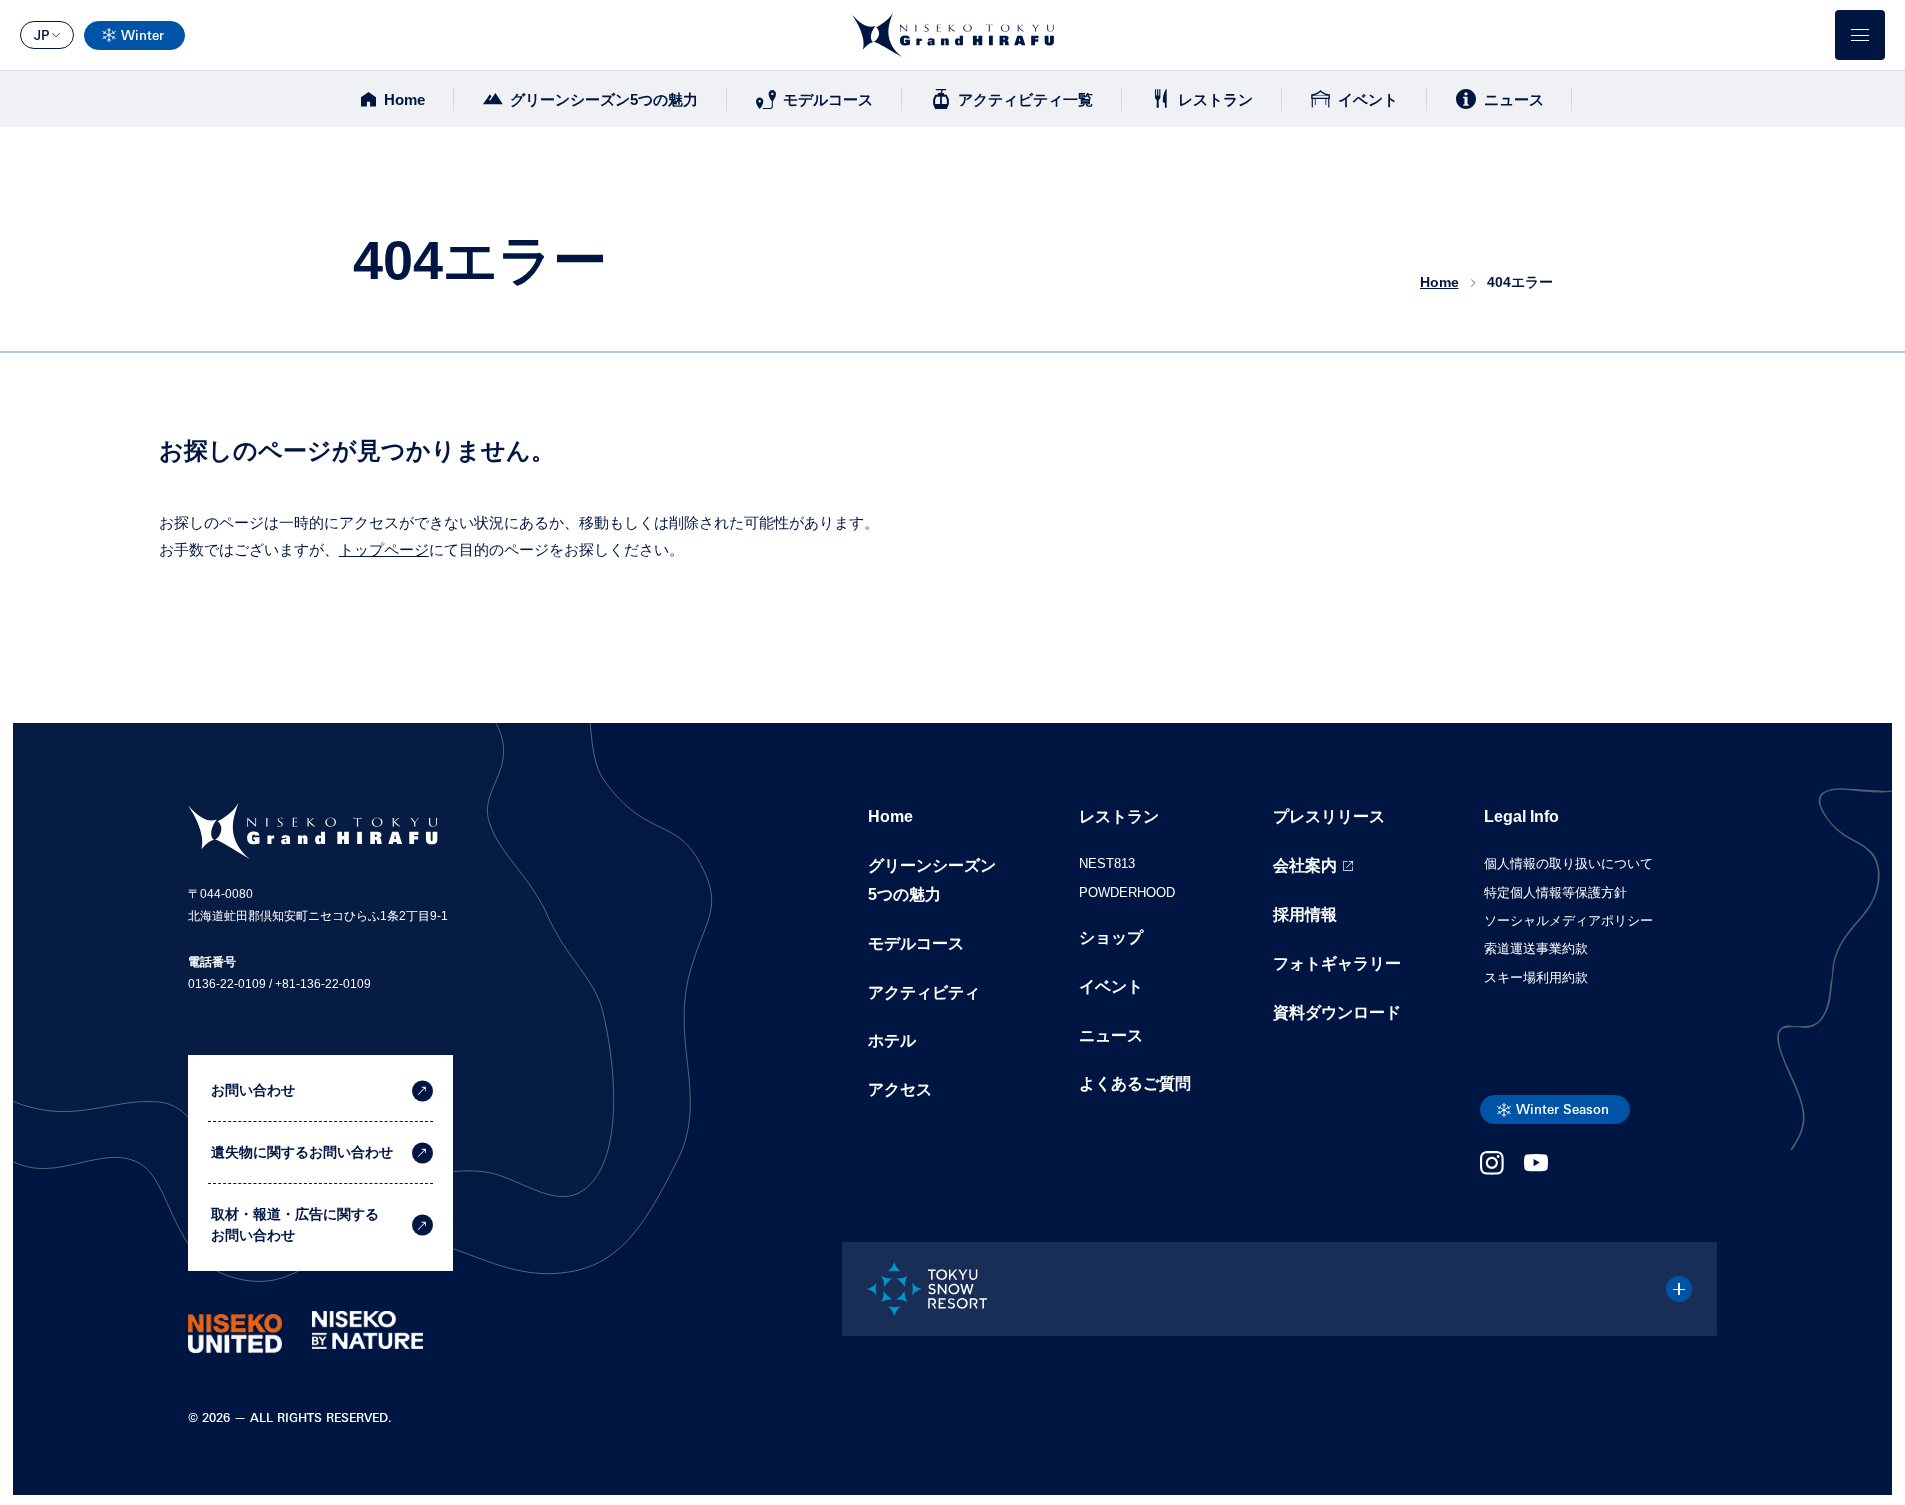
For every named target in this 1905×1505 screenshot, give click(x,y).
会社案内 (1305, 865)
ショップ (1111, 937)
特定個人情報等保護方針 (1555, 892)
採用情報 (1305, 914)
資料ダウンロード (1337, 1012)
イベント (1368, 99)
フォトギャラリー (1337, 963)
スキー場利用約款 (1536, 977)
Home (404, 99)
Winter (142, 36)
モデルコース (828, 99)
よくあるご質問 (1135, 1083)
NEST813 (1107, 863)
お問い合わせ (253, 1090)
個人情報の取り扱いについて (1568, 863)
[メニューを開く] (1860, 35)
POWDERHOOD (1127, 892)
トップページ (384, 549)
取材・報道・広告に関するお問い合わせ (295, 1224)
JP (41, 36)
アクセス (900, 1089)
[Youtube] (1536, 1169)
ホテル (892, 1040)
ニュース (1514, 99)
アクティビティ (924, 992)
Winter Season (1562, 1110)
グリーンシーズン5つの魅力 (604, 99)
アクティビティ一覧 (1025, 99)
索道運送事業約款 (1536, 948)
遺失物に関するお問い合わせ (302, 1152)
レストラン (1215, 99)
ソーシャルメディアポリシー (1568, 920)
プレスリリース (1329, 816)
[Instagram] (1492, 1169)
